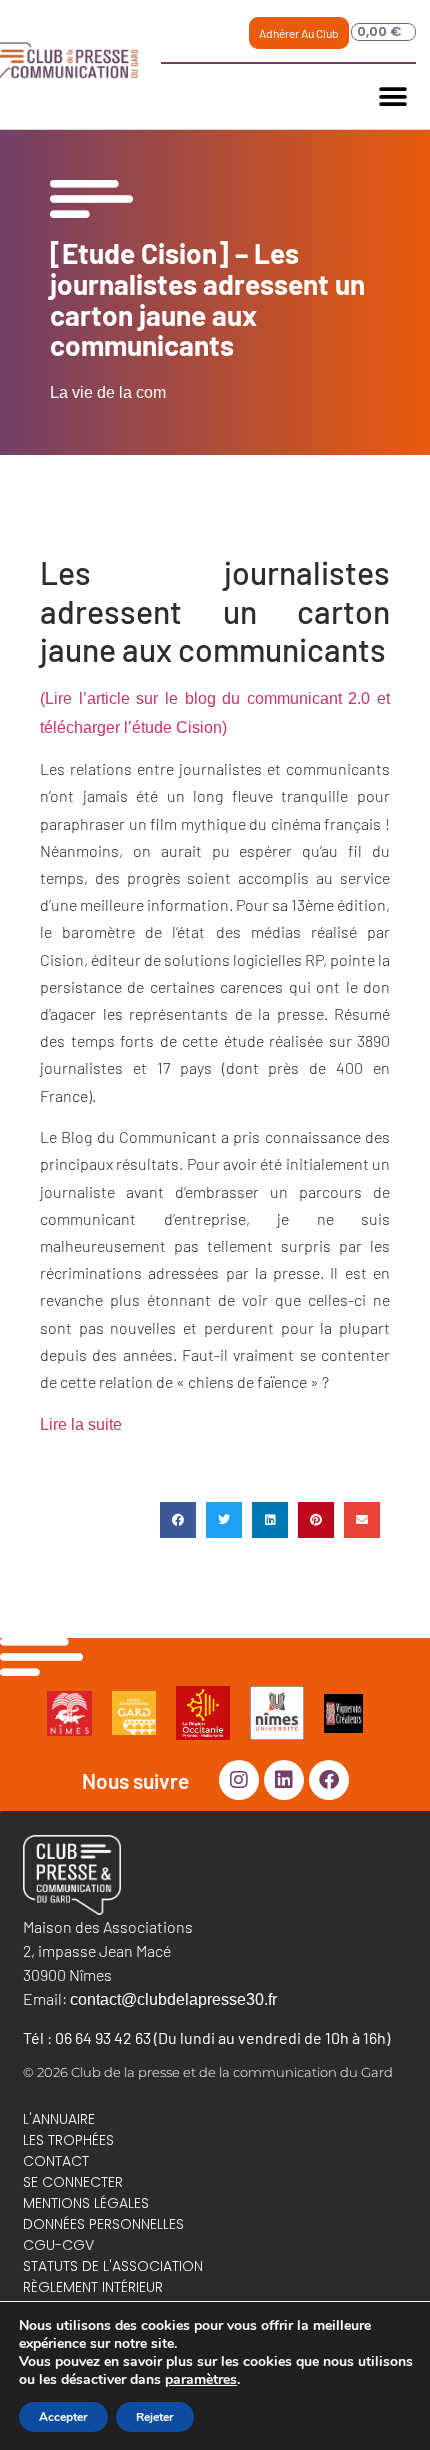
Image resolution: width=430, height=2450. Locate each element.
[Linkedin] (284, 1780)
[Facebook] (329, 1780)
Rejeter (155, 2417)
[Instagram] (239, 1780)
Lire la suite (81, 1424)
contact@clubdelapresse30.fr (173, 1999)
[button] (393, 96)
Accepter (63, 2417)
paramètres (201, 2380)
